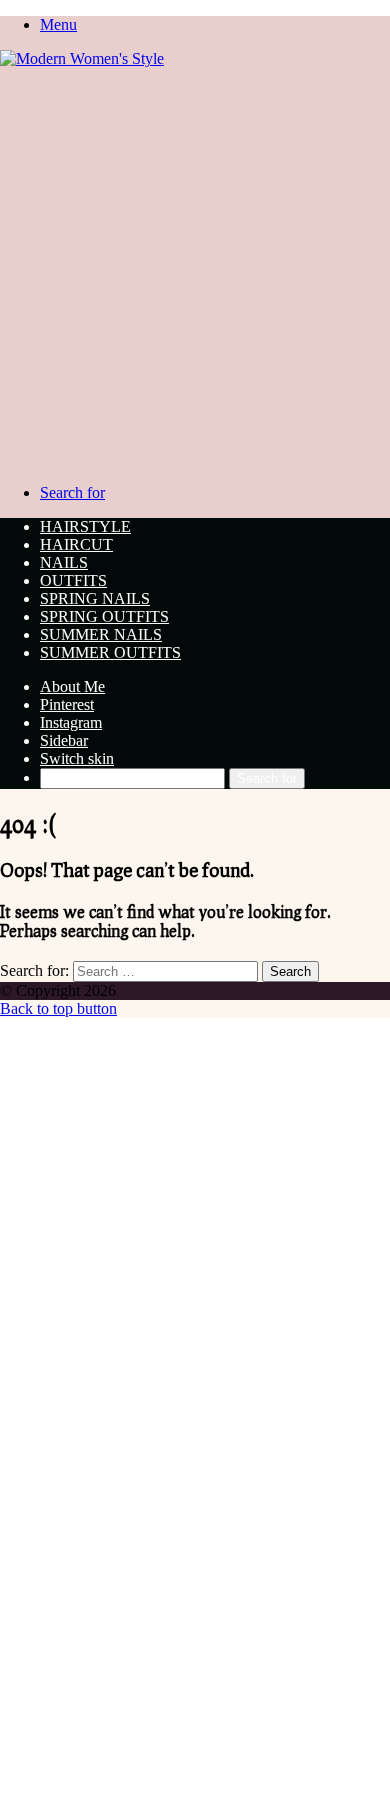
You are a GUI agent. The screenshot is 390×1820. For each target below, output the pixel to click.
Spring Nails (95, 598)
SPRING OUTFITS (104, 616)
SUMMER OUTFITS (110, 652)
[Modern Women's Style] (82, 58)
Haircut (76, 544)
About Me (72, 686)
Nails (64, 562)
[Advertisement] (195, 273)
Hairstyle (85, 526)
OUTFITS (73, 580)
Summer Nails (101, 634)
